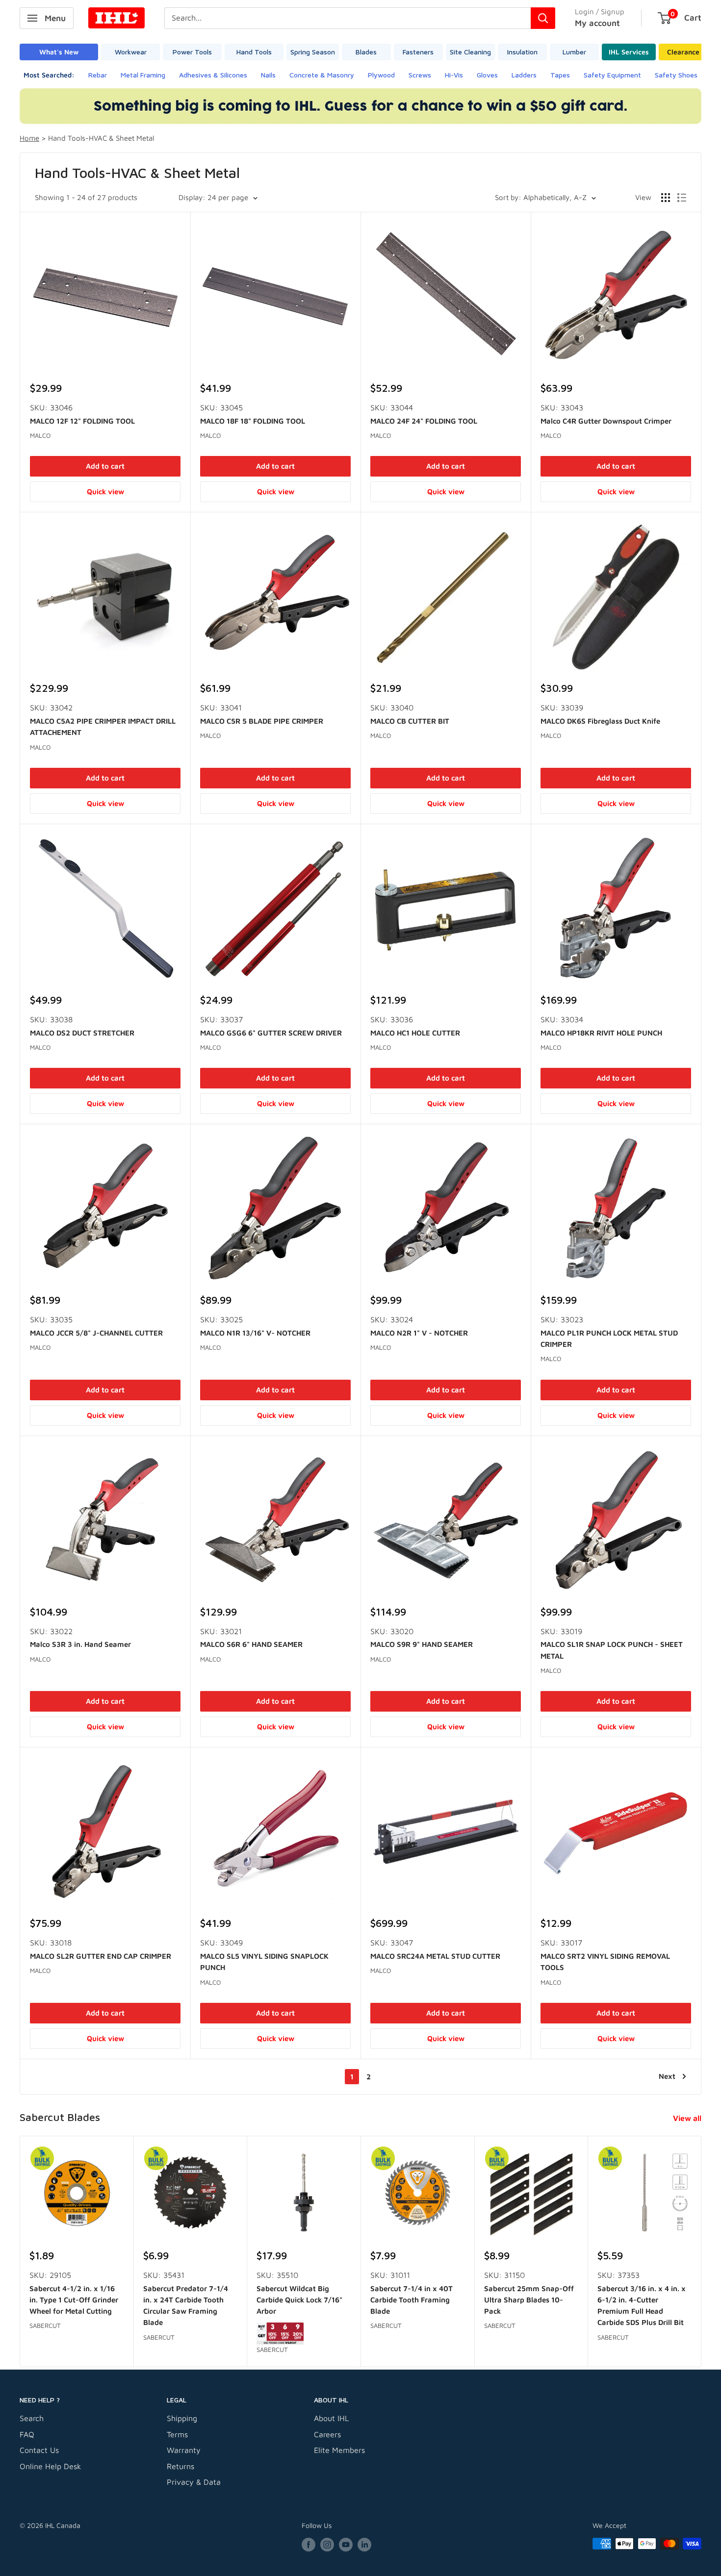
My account (597, 23)
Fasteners (418, 52)
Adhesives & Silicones (213, 75)
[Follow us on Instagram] (327, 2545)
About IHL (331, 2418)
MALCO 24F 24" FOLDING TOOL (424, 421)
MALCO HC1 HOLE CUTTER (415, 1033)
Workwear (131, 52)
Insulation (522, 52)
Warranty (184, 2450)
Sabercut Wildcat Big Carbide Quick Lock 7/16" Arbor (299, 2299)
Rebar (98, 75)
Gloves (487, 75)
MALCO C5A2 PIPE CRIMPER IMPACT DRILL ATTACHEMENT (103, 727)
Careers (327, 2434)
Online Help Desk (50, 2466)
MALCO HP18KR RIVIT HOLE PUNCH (601, 1033)
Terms (177, 2434)
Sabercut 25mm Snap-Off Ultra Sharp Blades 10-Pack (529, 2299)
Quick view (105, 492)
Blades (366, 52)
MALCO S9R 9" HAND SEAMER (422, 1644)
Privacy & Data (194, 2482)
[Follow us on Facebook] (309, 2545)
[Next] (702, 2251)
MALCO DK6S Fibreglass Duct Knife (600, 721)
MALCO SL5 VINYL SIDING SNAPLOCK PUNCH (264, 1962)
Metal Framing (143, 75)
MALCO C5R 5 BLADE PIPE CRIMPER (262, 721)
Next (667, 2076)
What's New (59, 52)
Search (32, 2418)
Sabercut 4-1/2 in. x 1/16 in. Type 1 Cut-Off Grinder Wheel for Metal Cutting (74, 2299)
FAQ (27, 2434)
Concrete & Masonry (322, 75)
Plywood (381, 75)
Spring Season (313, 52)
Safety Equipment (612, 75)
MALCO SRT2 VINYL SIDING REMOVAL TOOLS (605, 1962)
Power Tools (192, 52)
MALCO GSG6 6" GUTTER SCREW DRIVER (271, 1033)
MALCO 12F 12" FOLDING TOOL (82, 421)
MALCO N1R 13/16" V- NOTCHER (255, 1333)
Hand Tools (254, 52)
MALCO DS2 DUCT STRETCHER (82, 1033)
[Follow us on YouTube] (346, 2545)
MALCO (40, 435)
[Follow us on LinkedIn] (364, 2545)
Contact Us (39, 2450)
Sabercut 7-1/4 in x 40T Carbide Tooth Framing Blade (412, 2299)
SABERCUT (45, 2325)
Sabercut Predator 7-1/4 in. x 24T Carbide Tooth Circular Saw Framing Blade (186, 2305)
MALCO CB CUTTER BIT (410, 721)
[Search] (543, 18)
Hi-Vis (454, 75)
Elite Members (339, 2450)
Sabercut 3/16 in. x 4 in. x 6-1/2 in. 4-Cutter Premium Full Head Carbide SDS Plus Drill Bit (642, 2305)
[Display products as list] (682, 198)
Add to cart (105, 466)
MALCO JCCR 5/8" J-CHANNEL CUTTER (96, 1333)
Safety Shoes (676, 75)
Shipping (182, 2418)
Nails (268, 75)
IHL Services (629, 52)
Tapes (560, 75)
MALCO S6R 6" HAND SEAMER (251, 1644)
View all (688, 2118)
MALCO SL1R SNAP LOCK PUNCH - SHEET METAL (612, 1650)
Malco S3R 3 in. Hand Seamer (80, 1644)
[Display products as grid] (666, 198)
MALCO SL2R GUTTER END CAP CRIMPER (101, 1956)
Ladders (524, 75)
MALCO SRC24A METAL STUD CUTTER (435, 1956)
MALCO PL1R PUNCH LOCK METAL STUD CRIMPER (609, 1339)
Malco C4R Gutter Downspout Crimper (606, 421)
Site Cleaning (470, 52)
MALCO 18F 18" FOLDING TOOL (253, 421)
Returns (180, 2466)
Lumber (574, 52)
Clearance (683, 52)
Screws (420, 75)
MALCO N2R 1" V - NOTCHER (419, 1333)
